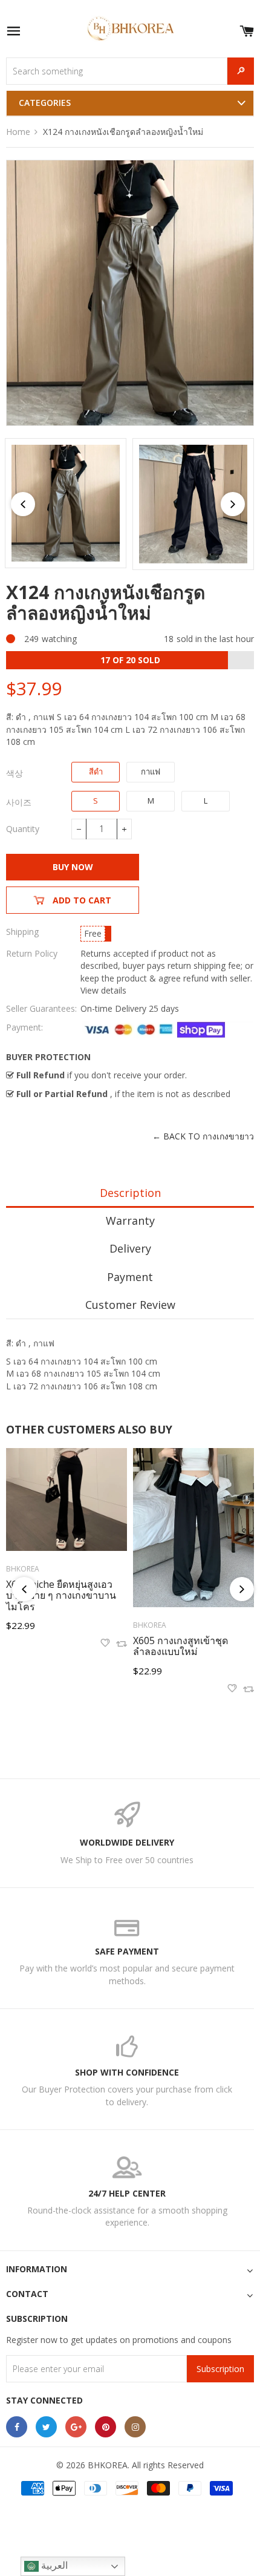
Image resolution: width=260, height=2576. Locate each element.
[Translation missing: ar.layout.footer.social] (17, 2427)
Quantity (23, 829)
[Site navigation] (13, 32)
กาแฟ (151, 772)
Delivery (130, 1248)
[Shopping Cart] (247, 29)
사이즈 (19, 802)
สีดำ (96, 772)
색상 (15, 773)
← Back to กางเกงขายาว (203, 1136)
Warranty (130, 1221)
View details (103, 990)
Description (130, 1193)
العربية (53, 2565)
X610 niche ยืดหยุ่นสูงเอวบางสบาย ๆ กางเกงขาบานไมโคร (61, 1595)
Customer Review (130, 1305)
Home (18, 132)
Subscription (220, 2369)
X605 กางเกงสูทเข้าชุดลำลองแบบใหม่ (180, 1646)
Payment (130, 1277)
